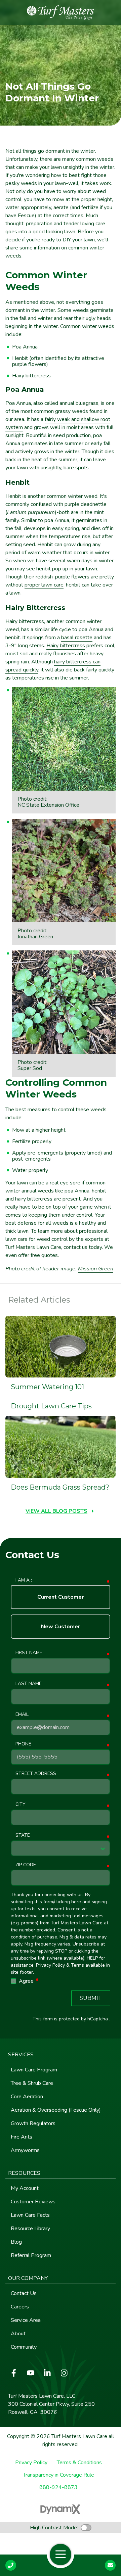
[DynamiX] (61, 2509)
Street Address (36, 1773)
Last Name (29, 1683)
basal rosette (77, 638)
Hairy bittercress (66, 646)
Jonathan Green (35, 937)
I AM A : (24, 1580)
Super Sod (30, 1068)
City (20, 1804)
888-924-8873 (58, 2488)
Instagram (64, 2373)
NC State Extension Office (48, 805)
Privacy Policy (31, 2463)
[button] (61, 2055)
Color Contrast (86, 2528)
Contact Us (110, 2565)
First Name (29, 1653)
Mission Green (96, 1269)
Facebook (14, 2373)
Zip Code (26, 1865)
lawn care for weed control (36, 1239)
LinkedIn (47, 2373)
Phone (23, 1744)
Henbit (13, 496)
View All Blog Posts (56, 1511)
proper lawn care (44, 585)
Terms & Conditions (79, 2463)
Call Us (11, 2565)
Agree (29, 1981)
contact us (75, 1247)
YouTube (31, 2373)
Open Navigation (61, 2555)
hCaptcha (98, 2019)
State (23, 1835)
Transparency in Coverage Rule (58, 2475)
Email (22, 1714)
